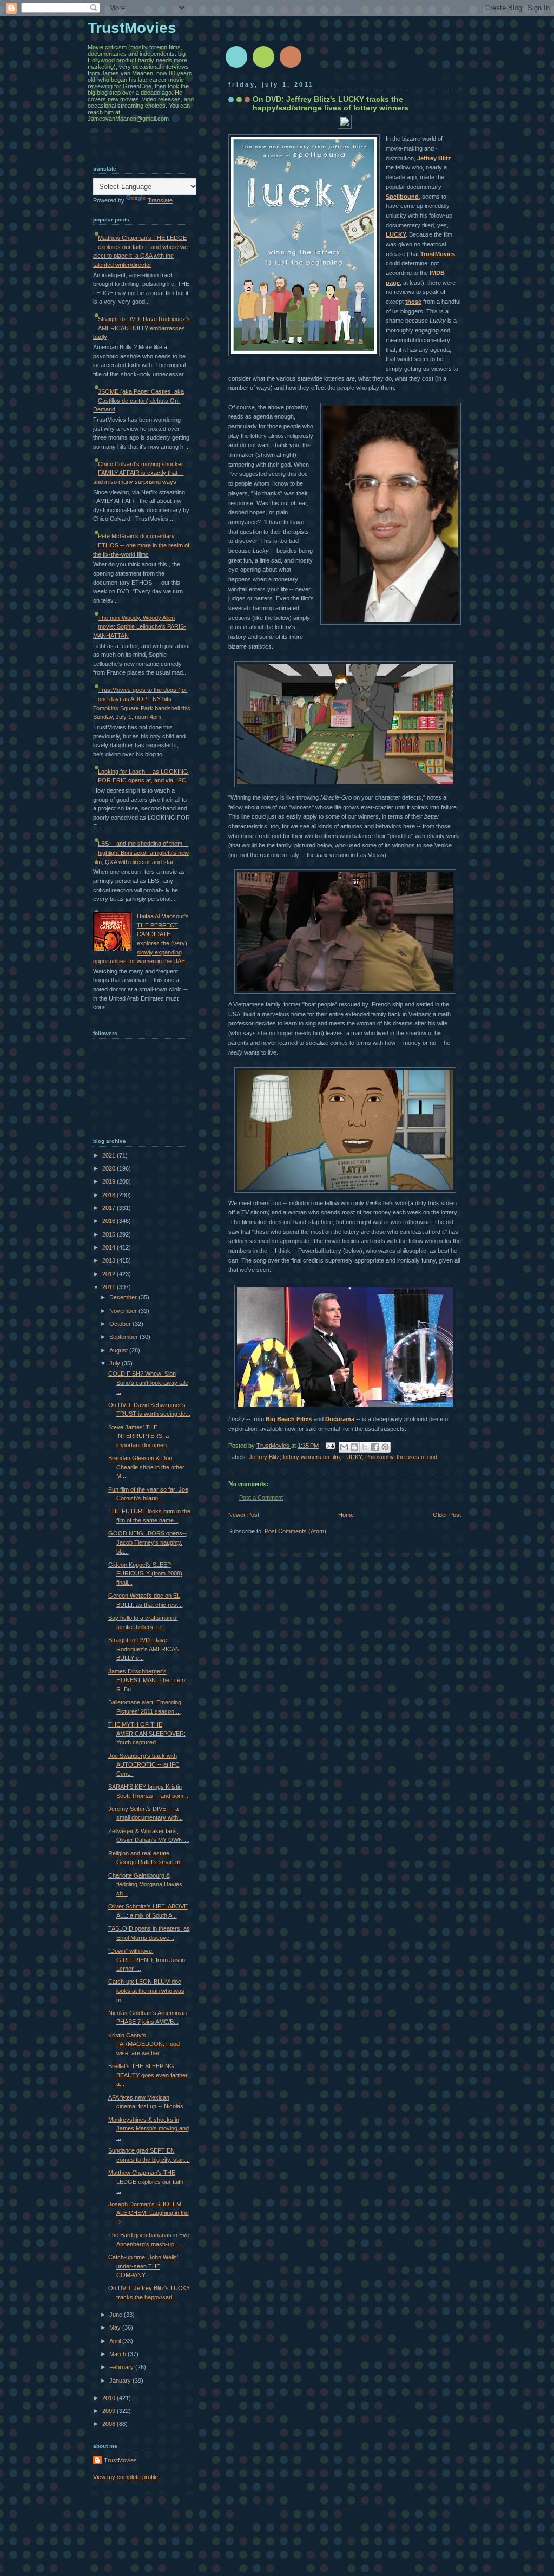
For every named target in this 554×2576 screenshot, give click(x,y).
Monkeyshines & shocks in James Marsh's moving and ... (149, 2129)
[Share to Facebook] (375, 1447)
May (116, 2327)
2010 (110, 2398)
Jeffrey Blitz (434, 158)
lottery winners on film (311, 1457)
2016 (110, 1221)
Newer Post (244, 1515)
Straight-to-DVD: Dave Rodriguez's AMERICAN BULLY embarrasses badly (141, 328)
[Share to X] (365, 1447)
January (121, 2381)
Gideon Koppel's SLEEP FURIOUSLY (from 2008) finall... (145, 1574)
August (119, 1350)
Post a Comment (261, 1498)
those (413, 302)
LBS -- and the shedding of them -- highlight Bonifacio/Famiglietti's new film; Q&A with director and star (141, 852)
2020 (110, 1168)
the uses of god (417, 1457)
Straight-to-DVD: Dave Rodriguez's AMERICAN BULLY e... (144, 1649)
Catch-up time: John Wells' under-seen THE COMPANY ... (143, 2266)
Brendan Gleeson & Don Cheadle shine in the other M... (146, 1467)
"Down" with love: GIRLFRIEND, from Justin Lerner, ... (147, 1960)
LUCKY (396, 234)
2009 (110, 2411)
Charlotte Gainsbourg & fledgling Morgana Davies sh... (145, 1884)
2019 (110, 1181)
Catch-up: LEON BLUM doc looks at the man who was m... (146, 1990)
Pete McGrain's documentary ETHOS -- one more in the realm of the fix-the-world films (141, 545)
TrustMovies (438, 254)
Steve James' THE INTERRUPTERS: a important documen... (140, 1436)
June (117, 2315)
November (124, 1311)
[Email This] (344, 1447)
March (118, 2354)
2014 (110, 1247)
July (116, 1363)
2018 (110, 1195)
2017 (110, 1208)
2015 (110, 1234)
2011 (110, 1287)
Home (346, 1515)
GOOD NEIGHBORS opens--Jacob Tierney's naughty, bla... (147, 1542)
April (116, 2341)
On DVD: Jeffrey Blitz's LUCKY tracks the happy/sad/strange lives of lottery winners (331, 103)
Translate (160, 200)
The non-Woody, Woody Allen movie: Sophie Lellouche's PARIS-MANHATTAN (140, 627)
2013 (110, 1260)
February (122, 2367)
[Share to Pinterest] (385, 1447)
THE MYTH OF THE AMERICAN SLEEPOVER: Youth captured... (147, 1733)
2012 (110, 1274)
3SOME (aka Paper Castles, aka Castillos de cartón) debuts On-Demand (138, 400)
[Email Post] (330, 1446)
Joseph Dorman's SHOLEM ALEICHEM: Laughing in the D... (149, 2213)
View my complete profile (126, 2477)
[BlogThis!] (354, 1447)
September (124, 1337)
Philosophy (379, 1457)
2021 (110, 1155)
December (124, 1297)
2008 (110, 2424)
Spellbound (402, 197)
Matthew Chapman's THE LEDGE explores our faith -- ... (149, 2182)
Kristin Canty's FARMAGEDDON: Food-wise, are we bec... (145, 2044)
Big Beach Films (289, 1419)
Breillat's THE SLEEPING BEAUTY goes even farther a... (148, 2075)
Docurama (340, 1419)
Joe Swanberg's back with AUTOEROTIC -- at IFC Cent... (144, 1765)
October (121, 1324)
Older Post (447, 1515)
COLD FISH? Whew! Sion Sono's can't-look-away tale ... (148, 1382)
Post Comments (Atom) (295, 1531)
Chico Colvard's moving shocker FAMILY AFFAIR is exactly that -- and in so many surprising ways (138, 473)
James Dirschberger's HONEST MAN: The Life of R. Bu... (147, 1680)
